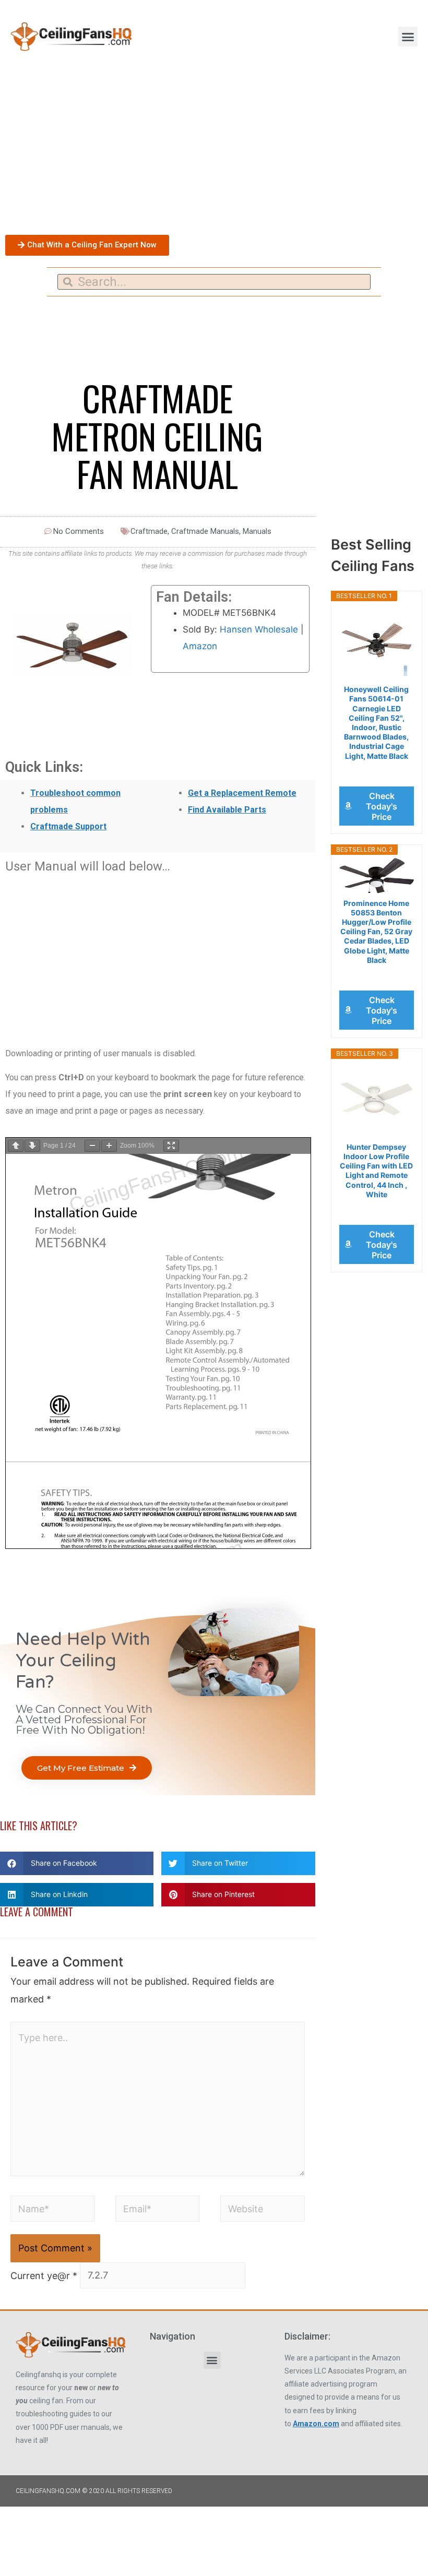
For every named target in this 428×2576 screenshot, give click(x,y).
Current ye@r (44, 2275)
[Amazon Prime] (377, 770)
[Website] (262, 2210)
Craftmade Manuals (205, 531)
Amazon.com (316, 2424)
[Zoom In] (109, 1146)
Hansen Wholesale (259, 629)
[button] (408, 37)
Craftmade (149, 531)
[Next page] (32, 1146)
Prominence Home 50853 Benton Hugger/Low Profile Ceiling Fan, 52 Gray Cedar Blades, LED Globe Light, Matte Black (376, 932)
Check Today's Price (382, 806)
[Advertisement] (214, 151)
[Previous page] (16, 1146)
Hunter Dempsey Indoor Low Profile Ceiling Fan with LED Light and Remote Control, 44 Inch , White (376, 1171)
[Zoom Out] (92, 1146)
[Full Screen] (171, 1146)
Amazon (200, 646)
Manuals (257, 531)
